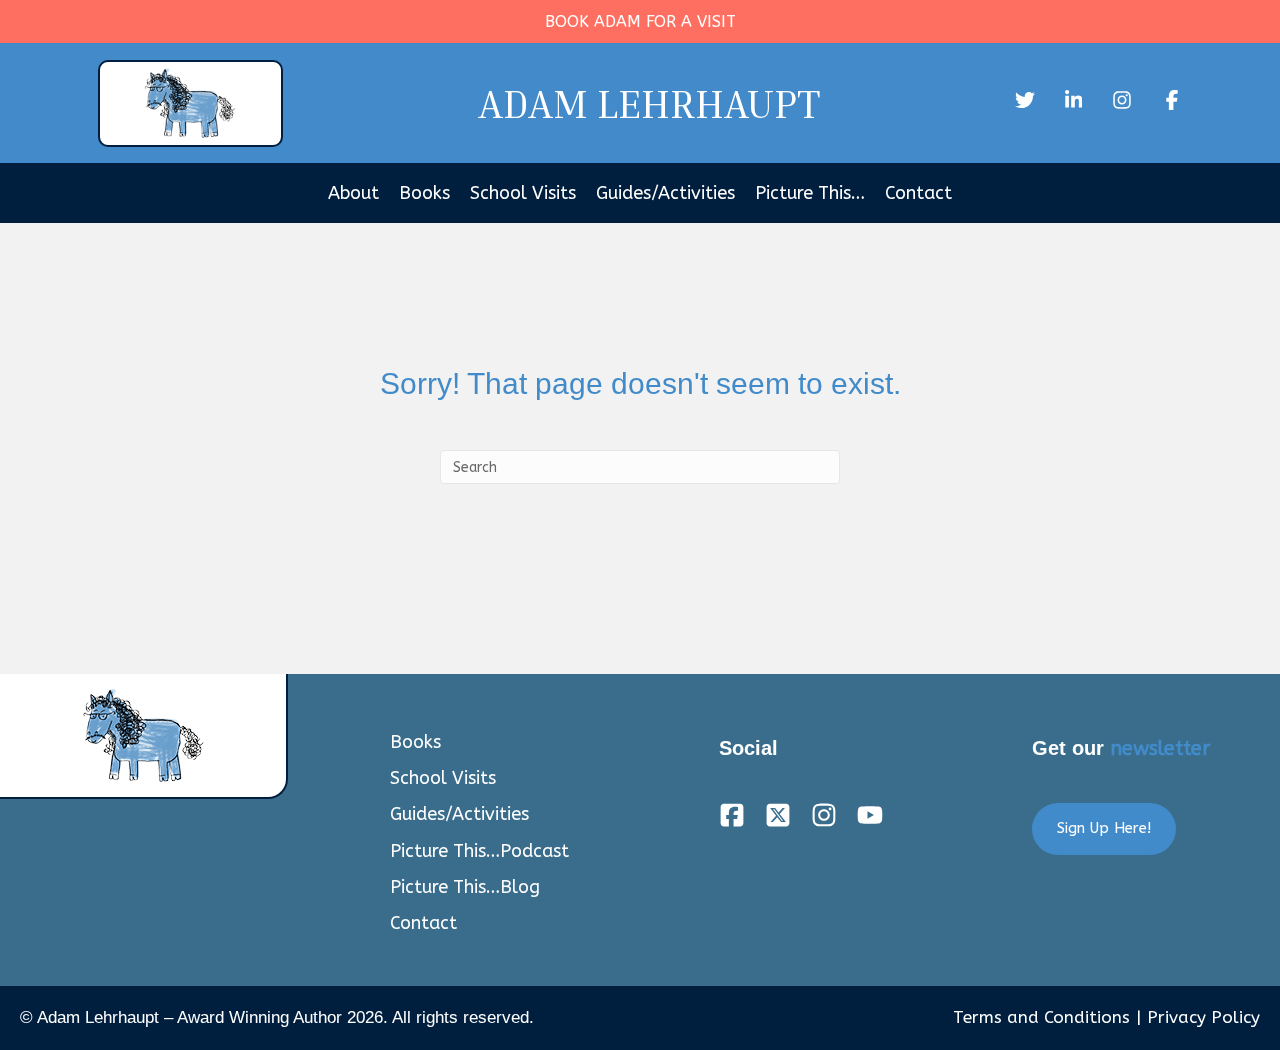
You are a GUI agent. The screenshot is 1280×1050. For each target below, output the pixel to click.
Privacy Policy (1203, 1017)
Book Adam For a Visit (640, 21)
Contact (918, 193)
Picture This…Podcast (479, 851)
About (353, 193)
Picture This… (810, 193)
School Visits (523, 193)
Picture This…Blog (465, 887)
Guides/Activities (665, 193)
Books (424, 193)
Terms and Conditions (1041, 1017)
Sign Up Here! (1104, 828)
